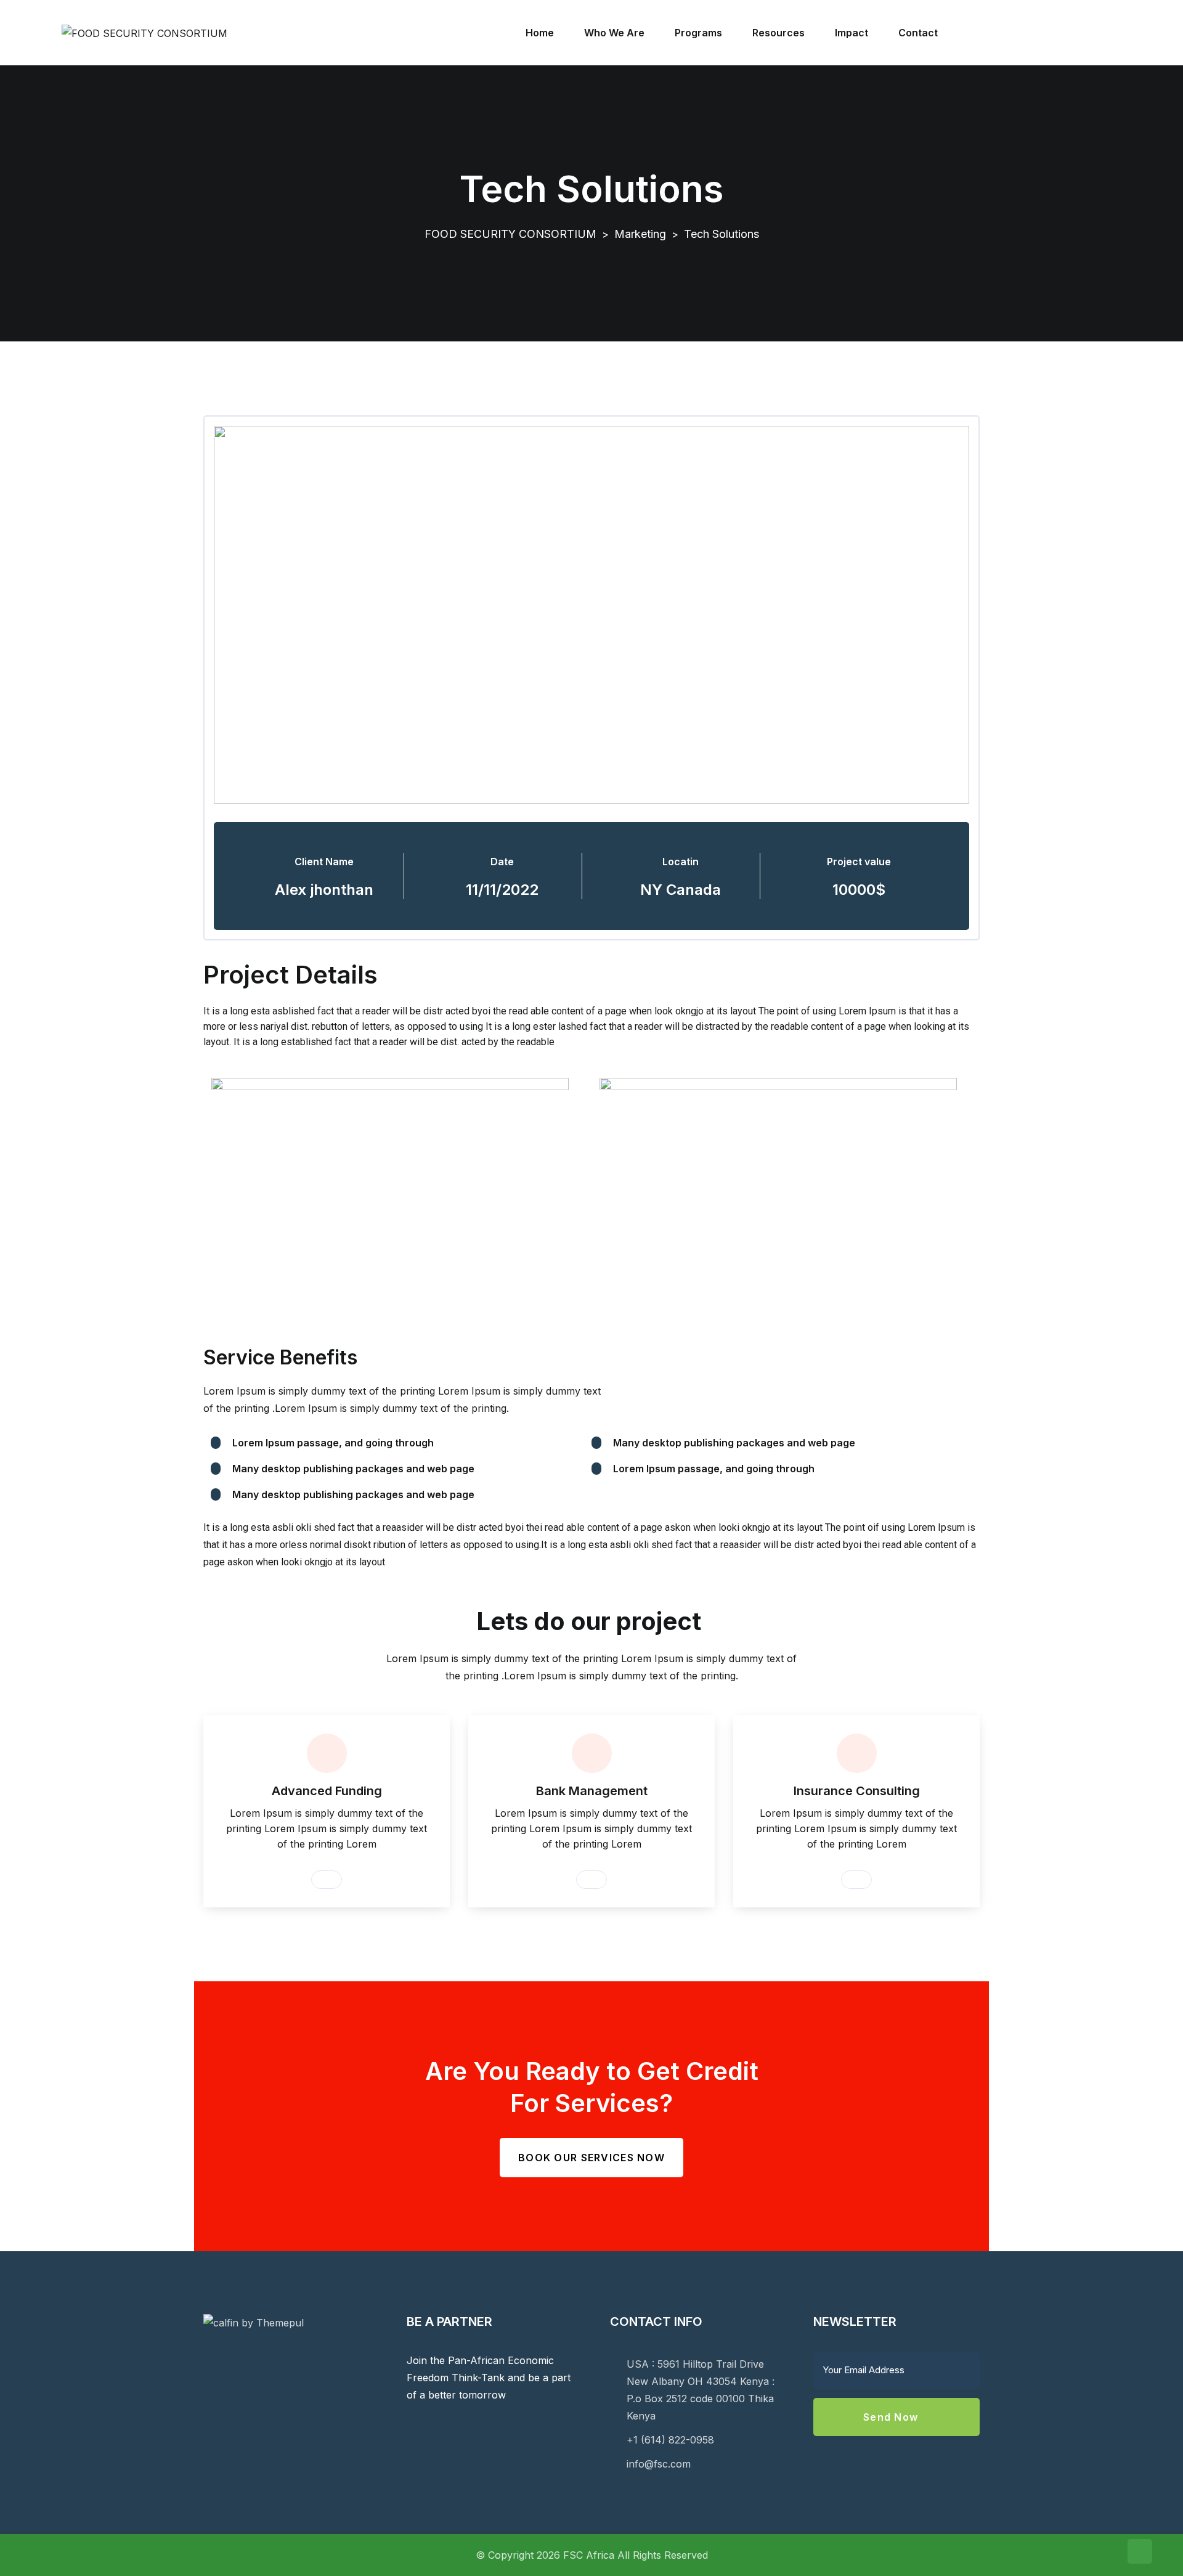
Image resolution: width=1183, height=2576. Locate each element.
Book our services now (591, 2158)
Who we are (614, 33)
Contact (918, 33)
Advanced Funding (327, 1791)
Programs (698, 33)
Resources (779, 33)
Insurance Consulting (857, 1791)
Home (540, 33)
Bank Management (592, 1791)
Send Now (892, 2417)
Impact (852, 33)
